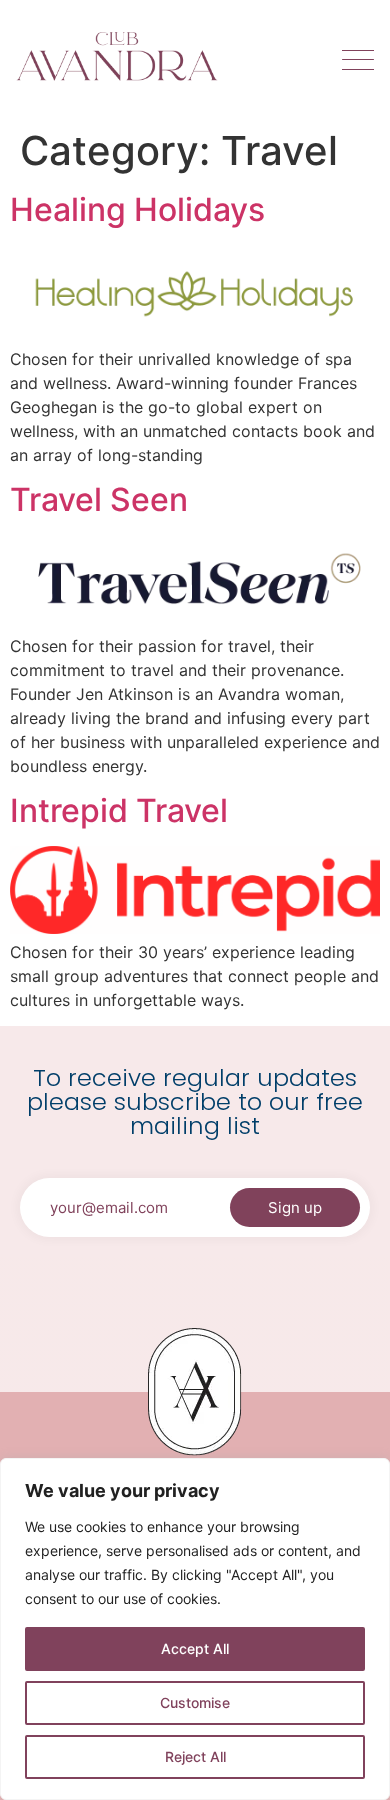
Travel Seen (99, 499)
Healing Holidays (137, 209)
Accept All (195, 1648)
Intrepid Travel (119, 810)
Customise (195, 1702)
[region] (195, 1629)
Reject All (195, 1756)
